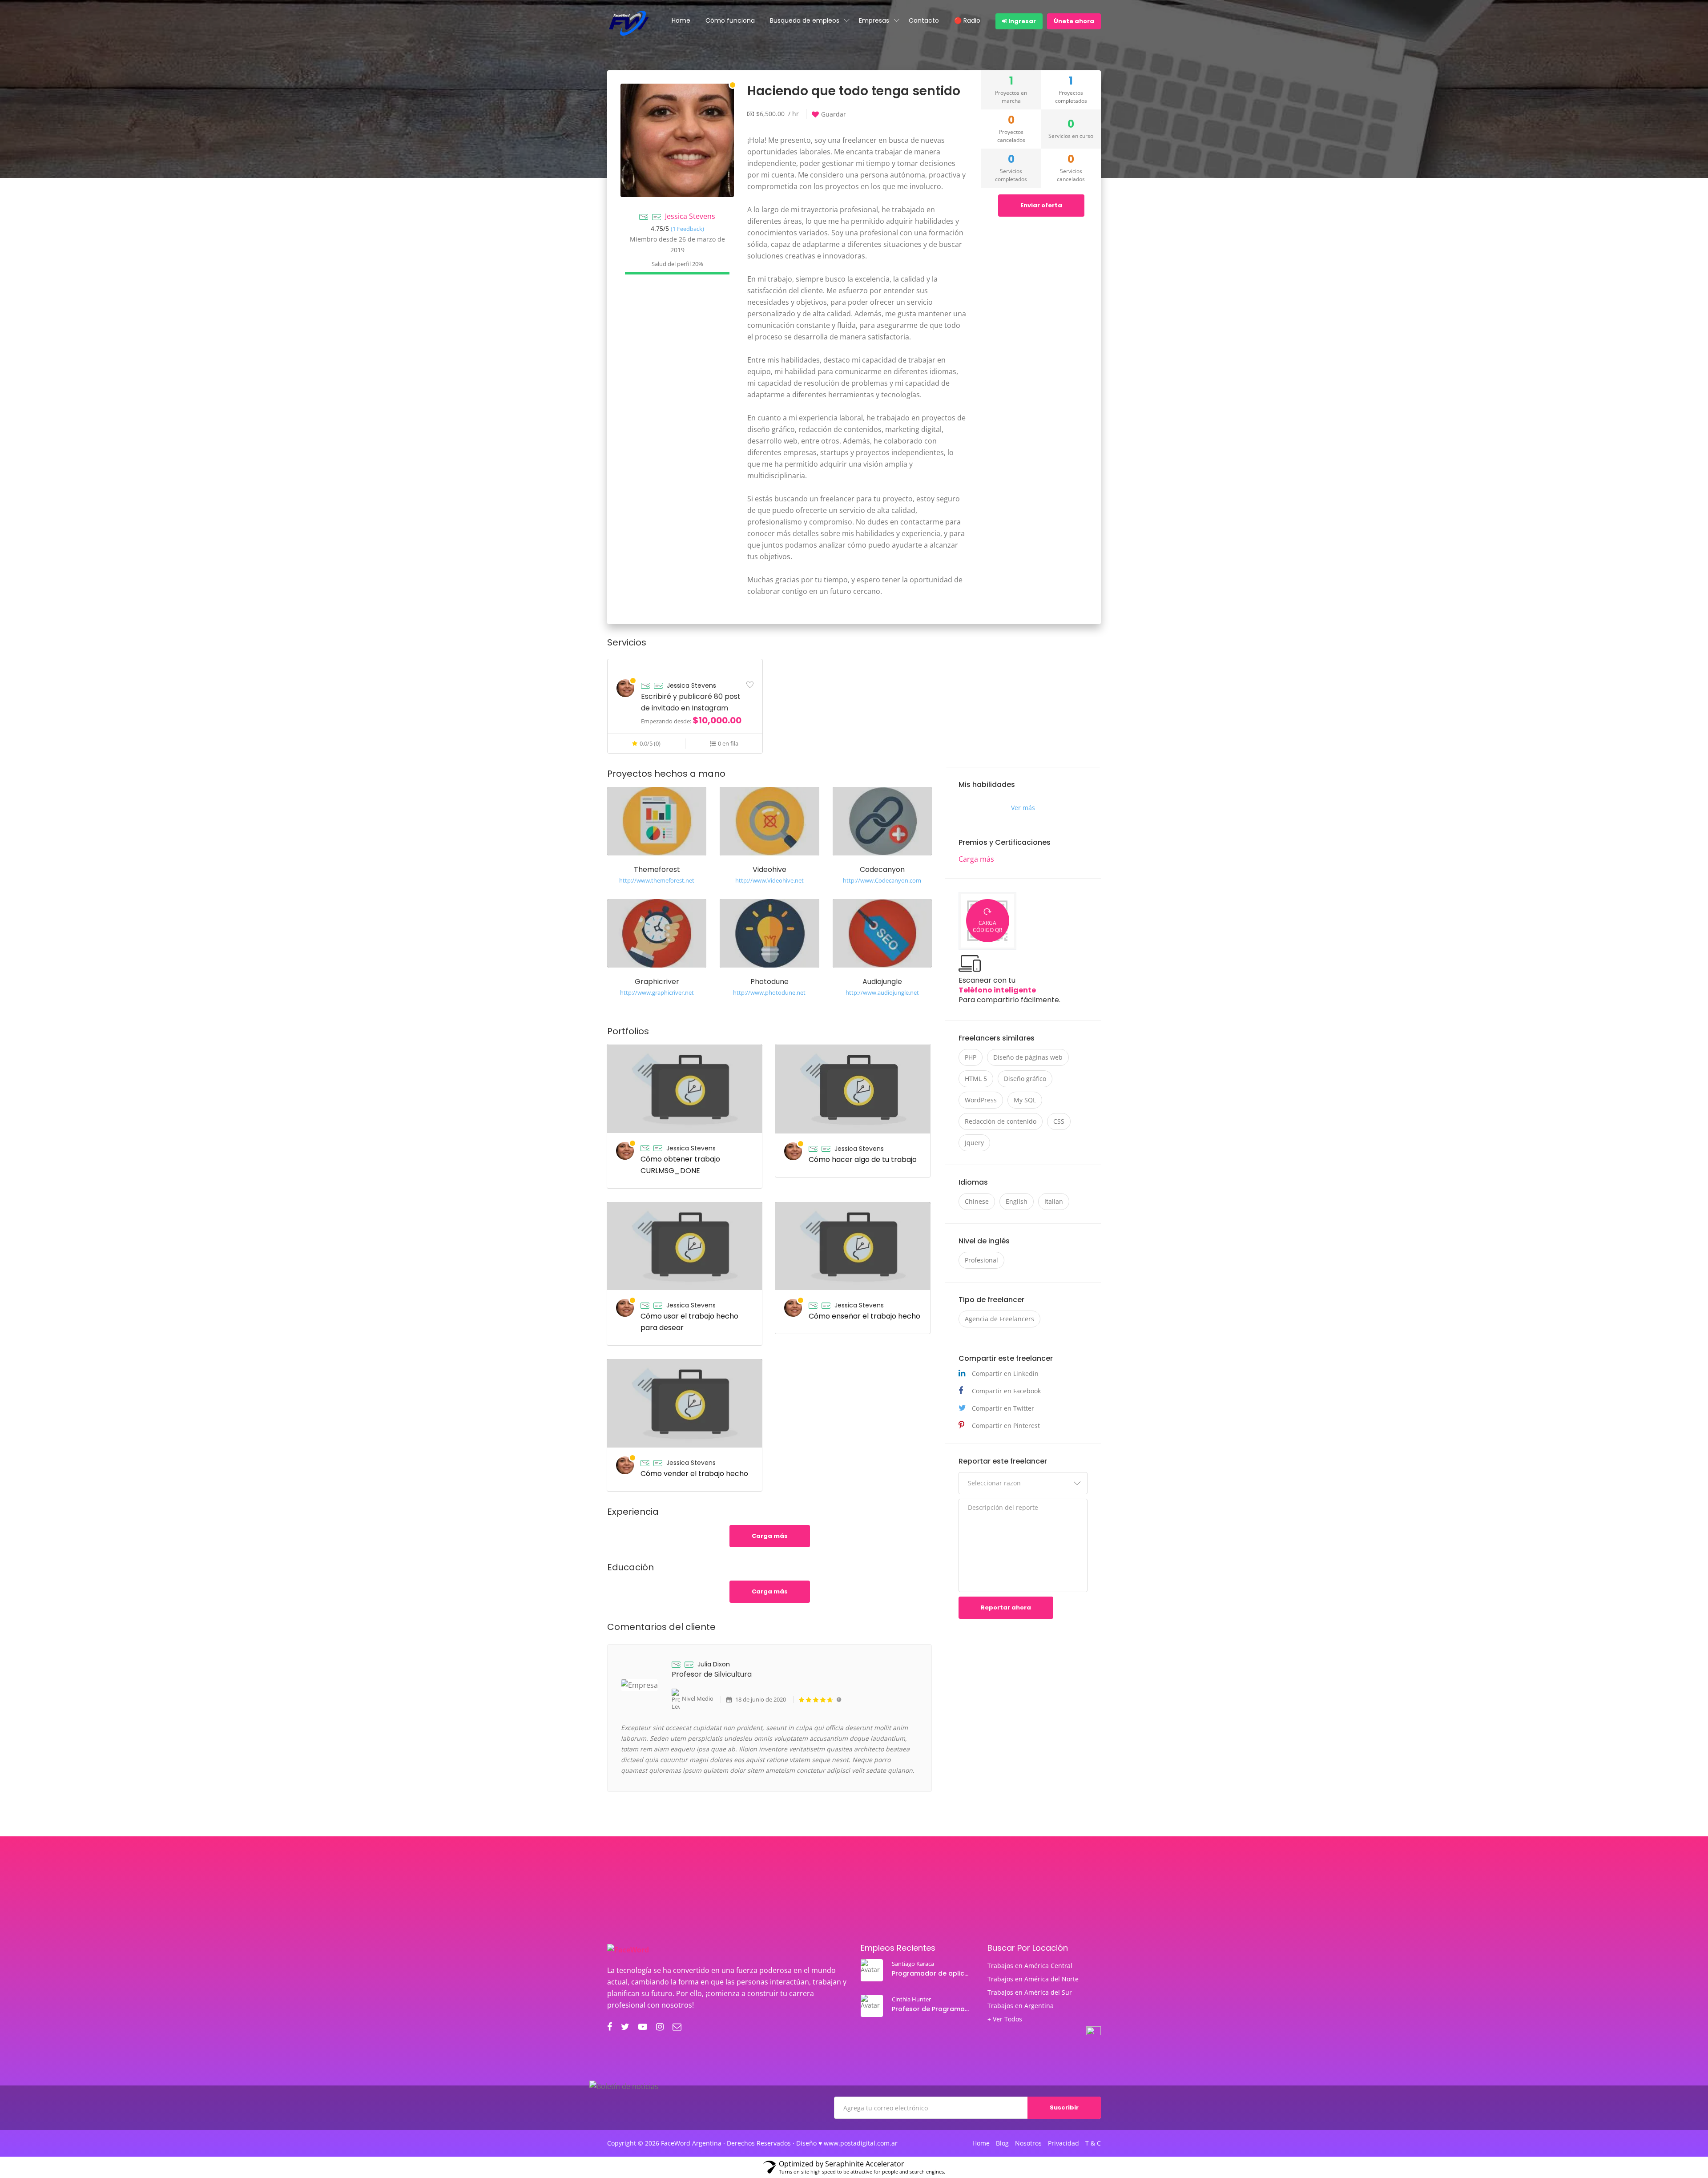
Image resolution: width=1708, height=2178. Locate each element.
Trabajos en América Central (1030, 1966)
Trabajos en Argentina (1021, 2006)
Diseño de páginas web (1028, 1057)
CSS (1059, 1121)
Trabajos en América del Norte (1033, 1979)
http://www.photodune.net (769, 992)
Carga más (770, 1536)
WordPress (981, 1100)
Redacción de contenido (1001, 1121)
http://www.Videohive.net (769, 880)
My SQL (1025, 1100)
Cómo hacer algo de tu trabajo (863, 1160)
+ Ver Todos (1005, 2019)
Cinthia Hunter (911, 1999)
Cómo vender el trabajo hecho (694, 1474)
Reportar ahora (1006, 1607)
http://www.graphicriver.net (657, 992)
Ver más (1023, 808)
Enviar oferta (1041, 205)
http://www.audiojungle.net (882, 992)
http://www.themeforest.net (657, 880)
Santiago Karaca (913, 1964)
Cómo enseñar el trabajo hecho (864, 1316)
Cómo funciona (730, 20)
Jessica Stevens (690, 216)
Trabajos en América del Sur (1030, 1992)
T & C (1093, 2143)
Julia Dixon (714, 1664)
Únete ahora (1074, 21)
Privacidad (1063, 2143)
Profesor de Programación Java (932, 2009)
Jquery (974, 1143)
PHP (971, 1057)
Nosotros (1028, 2143)
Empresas (874, 20)
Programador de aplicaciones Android (932, 1973)
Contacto (924, 20)
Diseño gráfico (1025, 1079)
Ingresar (1021, 21)
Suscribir (1064, 2107)
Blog (1002, 2143)
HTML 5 (976, 1079)
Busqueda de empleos (805, 20)
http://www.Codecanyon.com (882, 880)
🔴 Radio (967, 20)
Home (681, 20)
